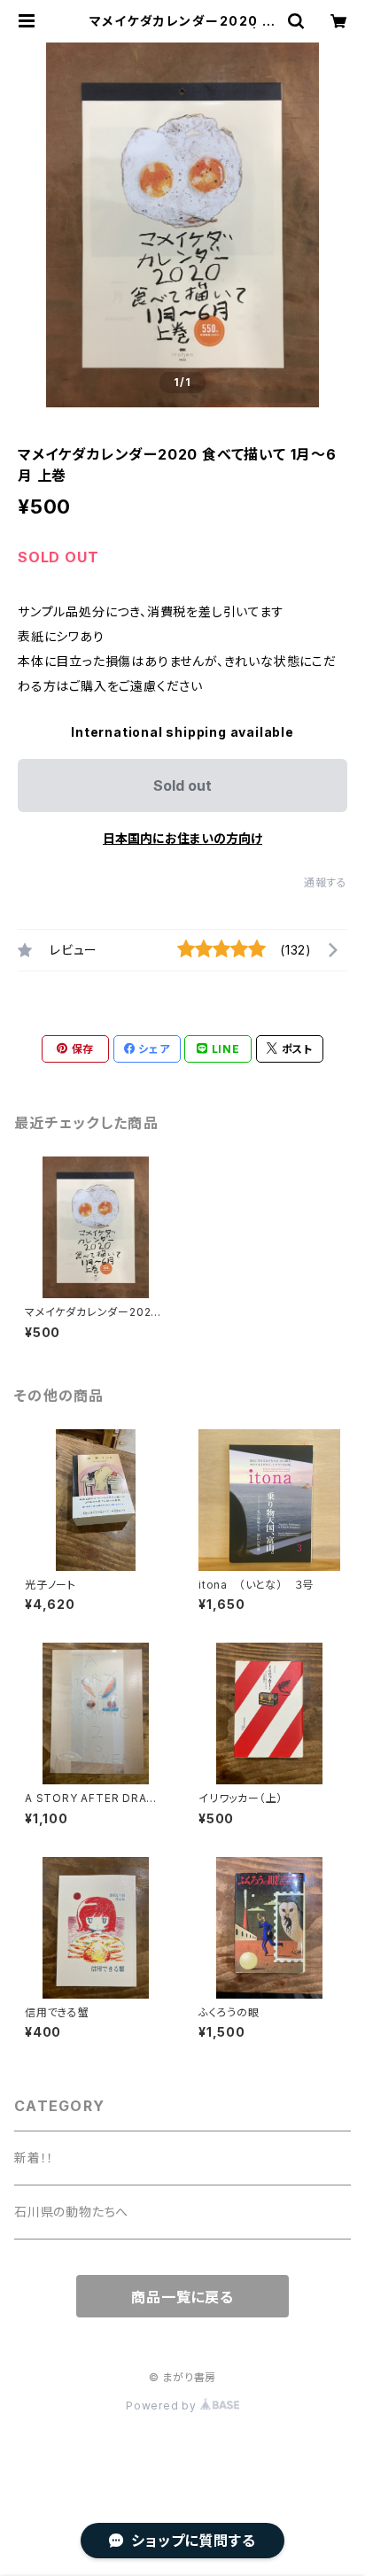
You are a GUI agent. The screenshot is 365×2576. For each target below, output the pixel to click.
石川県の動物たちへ (71, 2212)
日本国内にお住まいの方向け (182, 838)
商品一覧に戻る (182, 2297)
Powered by (163, 2406)
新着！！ (34, 2158)
